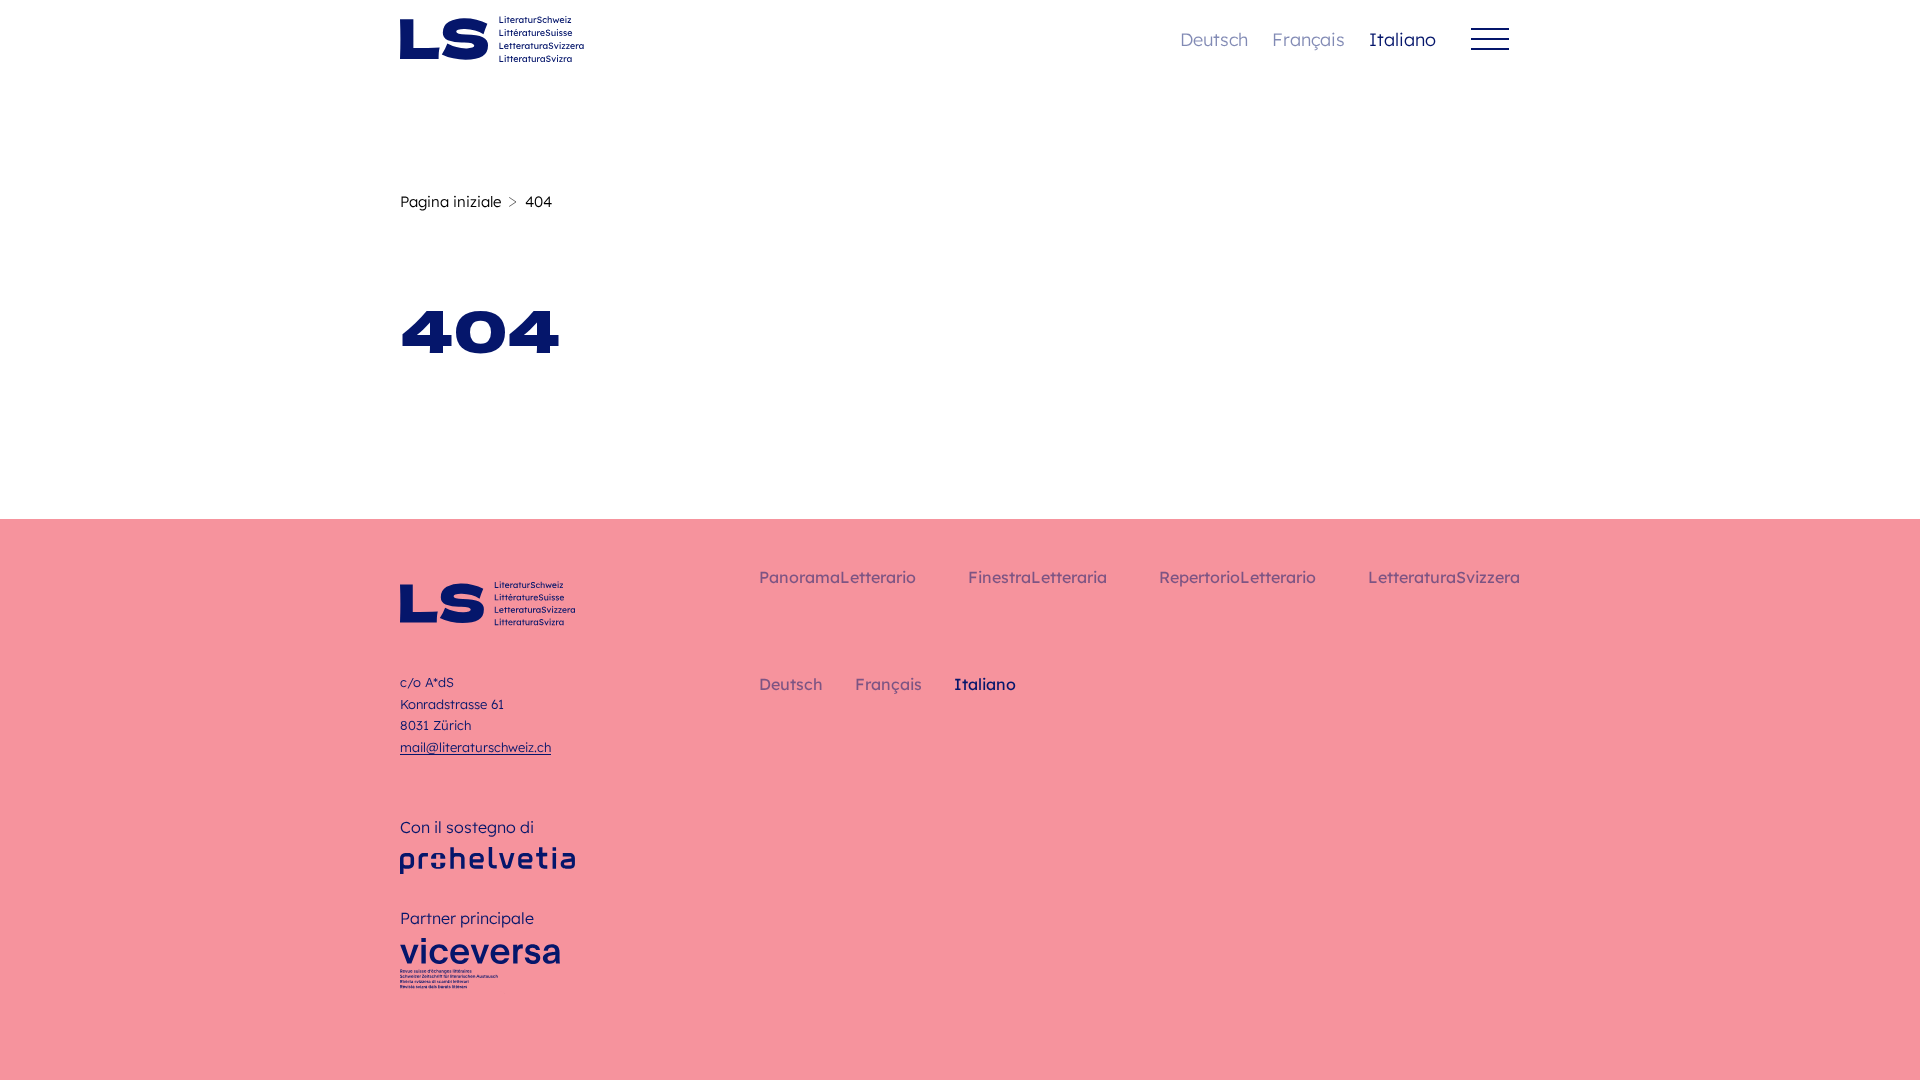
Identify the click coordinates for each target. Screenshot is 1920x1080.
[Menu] (1490, 39)
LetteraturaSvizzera (1444, 577)
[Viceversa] (480, 969)
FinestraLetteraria (1037, 577)
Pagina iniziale (450, 201)
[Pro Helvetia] (487, 861)
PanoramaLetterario (837, 577)
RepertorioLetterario (1237, 577)
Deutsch (1214, 39)
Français (1308, 39)
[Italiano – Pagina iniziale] (492, 39)
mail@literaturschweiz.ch (475, 747)
